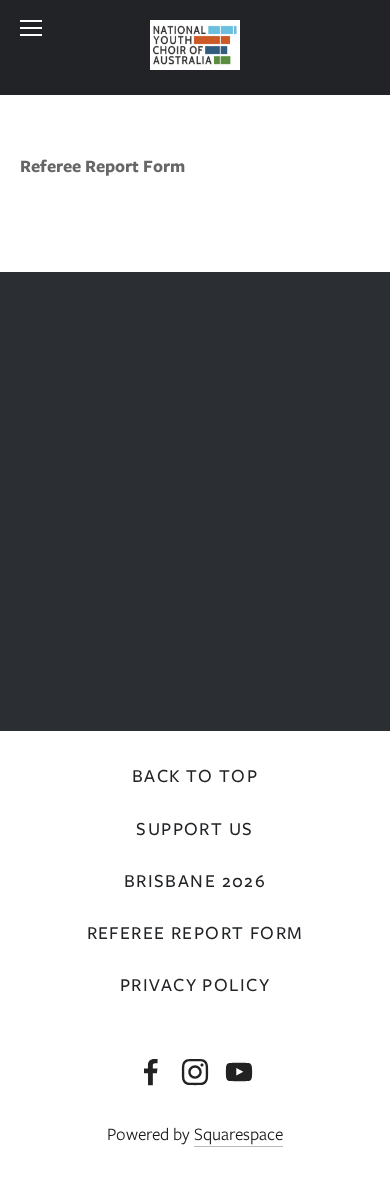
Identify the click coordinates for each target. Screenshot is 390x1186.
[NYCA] (195, 1072)
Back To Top (195, 776)
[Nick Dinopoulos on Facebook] (151, 1072)
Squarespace (238, 1134)
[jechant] (239, 1072)
